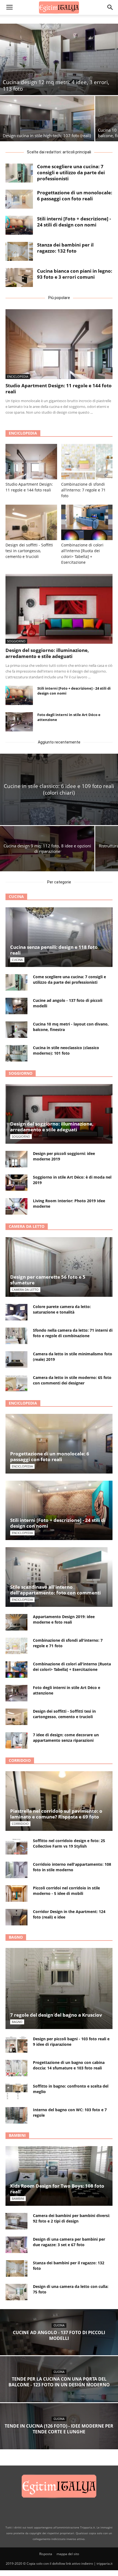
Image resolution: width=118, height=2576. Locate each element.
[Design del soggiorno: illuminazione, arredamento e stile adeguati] (59, 609)
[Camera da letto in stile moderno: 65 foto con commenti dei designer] (16, 1383)
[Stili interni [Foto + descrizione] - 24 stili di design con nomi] (19, 225)
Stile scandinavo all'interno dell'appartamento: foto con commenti (55, 1590)
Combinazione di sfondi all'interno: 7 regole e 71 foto (83, 490)
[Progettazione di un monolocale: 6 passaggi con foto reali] (19, 199)
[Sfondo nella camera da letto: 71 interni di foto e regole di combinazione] (16, 1336)
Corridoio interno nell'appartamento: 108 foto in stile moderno (72, 1867)
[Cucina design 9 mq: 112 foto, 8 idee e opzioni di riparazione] (47, 849)
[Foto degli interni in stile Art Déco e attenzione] (19, 722)
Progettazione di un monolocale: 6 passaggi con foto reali (75, 196)
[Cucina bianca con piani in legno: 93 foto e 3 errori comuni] (19, 277)
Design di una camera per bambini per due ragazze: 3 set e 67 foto (69, 2242)
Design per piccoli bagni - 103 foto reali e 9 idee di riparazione (71, 2042)
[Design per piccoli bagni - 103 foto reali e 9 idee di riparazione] (16, 2044)
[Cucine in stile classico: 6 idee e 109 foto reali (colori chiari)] (59, 789)
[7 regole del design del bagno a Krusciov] (59, 1988)
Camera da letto (27, 1226)
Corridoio (20, 1760)
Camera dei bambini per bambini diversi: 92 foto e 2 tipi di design (71, 2218)
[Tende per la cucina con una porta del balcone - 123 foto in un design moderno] (59, 2389)
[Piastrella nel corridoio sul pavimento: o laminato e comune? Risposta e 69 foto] (59, 1801)
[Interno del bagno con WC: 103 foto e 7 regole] (16, 2115)
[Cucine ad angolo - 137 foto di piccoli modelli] (16, 1006)
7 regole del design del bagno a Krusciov (56, 2015)
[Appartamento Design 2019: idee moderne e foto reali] (16, 1622)
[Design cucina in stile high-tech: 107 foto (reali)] (47, 119)
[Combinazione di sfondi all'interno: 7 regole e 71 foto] (87, 462)
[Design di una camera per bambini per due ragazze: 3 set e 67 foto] (16, 2245)
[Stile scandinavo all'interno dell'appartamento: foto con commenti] (59, 1577)
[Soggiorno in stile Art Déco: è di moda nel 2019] (16, 1183)
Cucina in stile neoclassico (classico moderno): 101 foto (66, 1050)
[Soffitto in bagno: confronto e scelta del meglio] (16, 2092)
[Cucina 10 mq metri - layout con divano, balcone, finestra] (16, 1030)
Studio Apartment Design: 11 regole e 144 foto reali (59, 389)
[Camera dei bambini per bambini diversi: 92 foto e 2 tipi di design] (16, 2221)
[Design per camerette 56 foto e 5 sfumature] (59, 1267)
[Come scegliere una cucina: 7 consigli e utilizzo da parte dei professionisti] (19, 173)
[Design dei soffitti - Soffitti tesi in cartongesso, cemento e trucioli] (31, 522)
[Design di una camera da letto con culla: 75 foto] (16, 2292)
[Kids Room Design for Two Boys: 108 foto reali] (59, 2176)
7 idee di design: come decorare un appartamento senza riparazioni (66, 1738)
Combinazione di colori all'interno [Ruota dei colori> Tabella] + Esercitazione (72, 1667)
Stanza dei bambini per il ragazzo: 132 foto (65, 248)
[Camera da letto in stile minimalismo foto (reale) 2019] (16, 1359)
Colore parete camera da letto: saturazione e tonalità (62, 1309)
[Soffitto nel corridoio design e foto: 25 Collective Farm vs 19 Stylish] (16, 1846)
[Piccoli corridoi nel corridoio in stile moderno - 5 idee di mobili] (16, 1894)
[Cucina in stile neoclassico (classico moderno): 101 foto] (16, 1053)
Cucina (16, 896)
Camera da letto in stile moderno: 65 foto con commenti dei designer (72, 1380)
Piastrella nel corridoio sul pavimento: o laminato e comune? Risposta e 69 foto (56, 1814)
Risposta (46, 2554)
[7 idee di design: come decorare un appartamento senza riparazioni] (16, 1740)
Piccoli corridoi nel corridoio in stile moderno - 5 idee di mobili (66, 1891)
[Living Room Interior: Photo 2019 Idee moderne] (16, 1206)
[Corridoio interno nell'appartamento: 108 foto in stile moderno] (16, 1870)
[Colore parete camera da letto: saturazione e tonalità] (16, 1312)
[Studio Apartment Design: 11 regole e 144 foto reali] (59, 344)
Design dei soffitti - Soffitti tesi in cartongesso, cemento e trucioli (29, 551)
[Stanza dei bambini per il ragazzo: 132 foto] (19, 251)
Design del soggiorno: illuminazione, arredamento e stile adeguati (47, 653)
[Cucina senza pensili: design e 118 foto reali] (59, 937)
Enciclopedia (18, 376)
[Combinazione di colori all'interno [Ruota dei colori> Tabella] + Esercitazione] (87, 522)
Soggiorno (16, 641)
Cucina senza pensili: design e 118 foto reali (54, 950)
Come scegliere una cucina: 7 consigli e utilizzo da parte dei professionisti (71, 172)
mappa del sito (68, 2554)
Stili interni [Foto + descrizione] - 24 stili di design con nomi (74, 222)
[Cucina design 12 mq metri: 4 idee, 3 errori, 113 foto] (59, 59)
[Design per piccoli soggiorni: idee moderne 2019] (16, 1159)
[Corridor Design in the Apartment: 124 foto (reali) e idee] (16, 1917)
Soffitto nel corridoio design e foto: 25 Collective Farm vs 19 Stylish (69, 1843)
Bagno (16, 1937)
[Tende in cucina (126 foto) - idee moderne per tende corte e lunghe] (59, 2436)
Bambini (17, 2135)
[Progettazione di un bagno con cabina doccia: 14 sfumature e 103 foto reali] (16, 2068)
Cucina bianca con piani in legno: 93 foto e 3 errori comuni (75, 274)
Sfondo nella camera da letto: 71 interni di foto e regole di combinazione (73, 1333)
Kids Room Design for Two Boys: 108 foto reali (57, 2189)
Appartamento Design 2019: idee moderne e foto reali (64, 1619)
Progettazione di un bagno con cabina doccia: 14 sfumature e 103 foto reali (69, 2065)
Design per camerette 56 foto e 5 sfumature (48, 1280)
